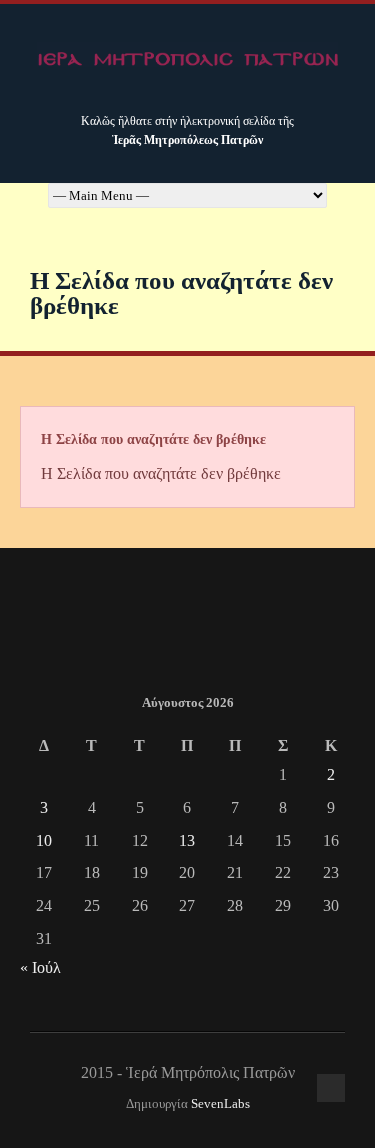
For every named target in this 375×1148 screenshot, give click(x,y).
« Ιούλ (40, 967)
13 (187, 840)
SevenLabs (220, 1104)
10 (44, 840)
